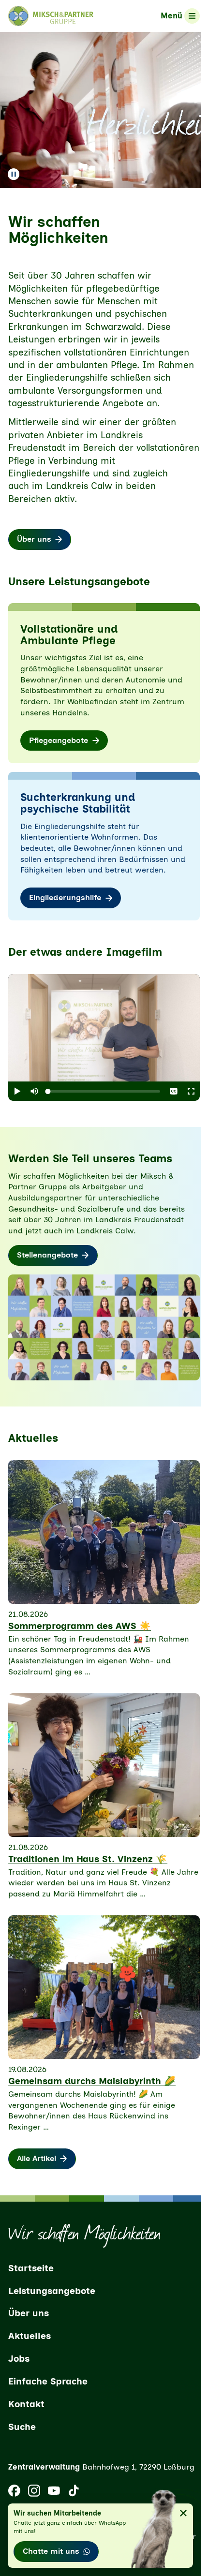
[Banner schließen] (183, 2513)
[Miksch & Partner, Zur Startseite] (51, 16)
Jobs (19, 2359)
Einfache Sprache (48, 2381)
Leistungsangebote (52, 2291)
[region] (104, 1028)
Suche (22, 2427)
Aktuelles (30, 2336)
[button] (17, 1091)
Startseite (31, 2268)
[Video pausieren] (14, 174)
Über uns (29, 2313)
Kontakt (26, 2404)
